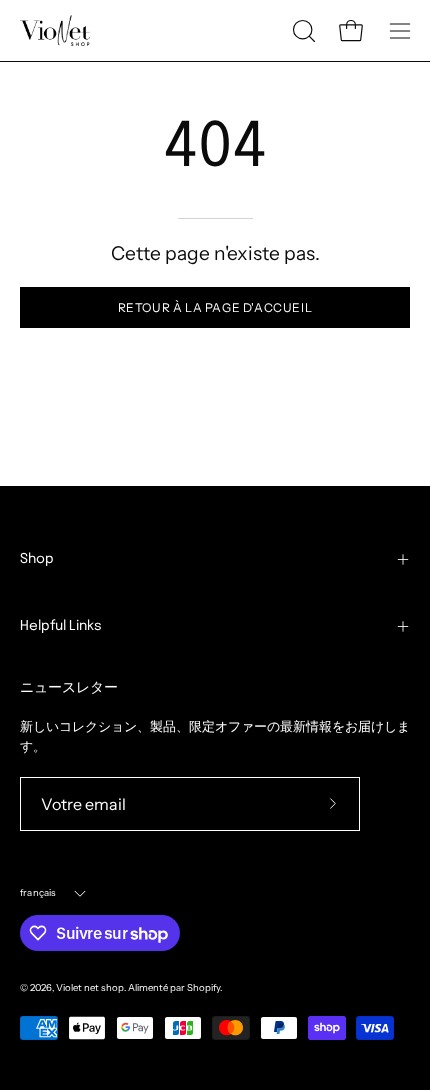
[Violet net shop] (55, 30)
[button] (302, 31)
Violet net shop (90, 987)
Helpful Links (61, 626)
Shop (37, 559)
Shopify (203, 987)
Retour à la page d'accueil (215, 307)
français (38, 892)
